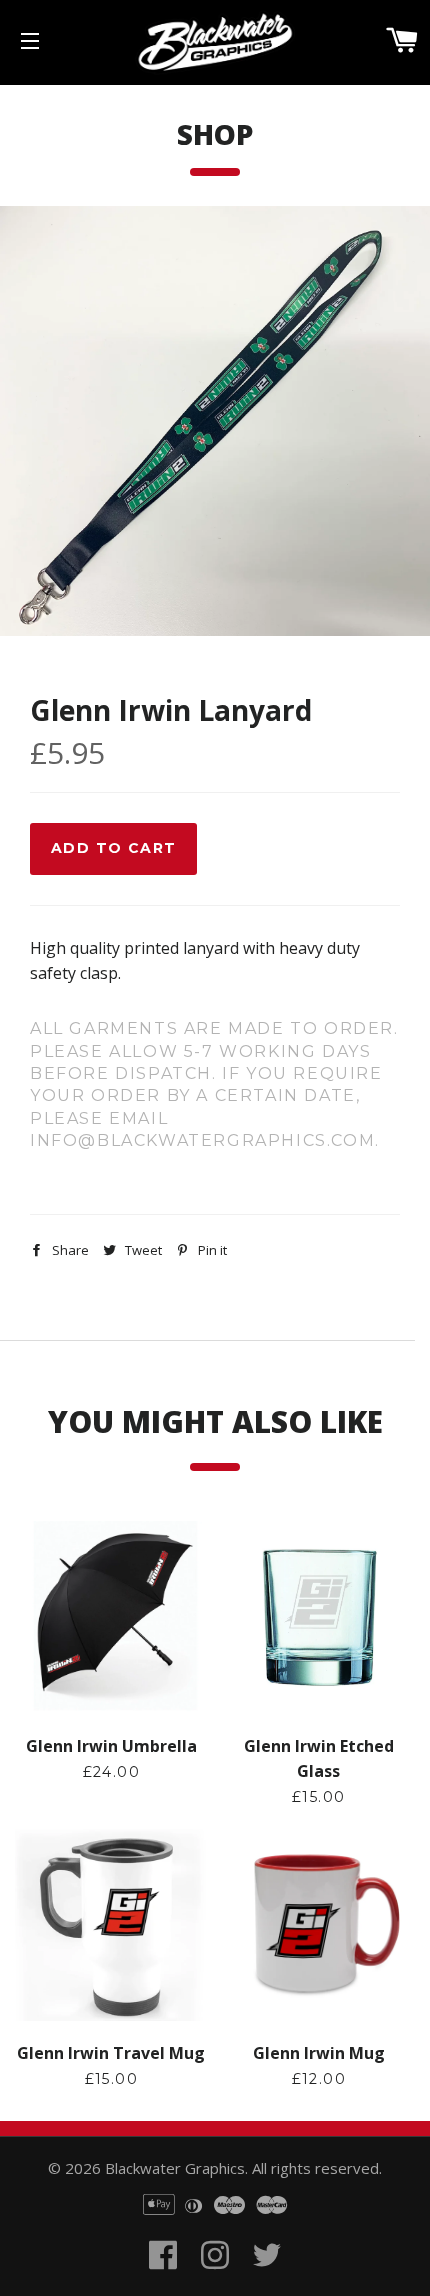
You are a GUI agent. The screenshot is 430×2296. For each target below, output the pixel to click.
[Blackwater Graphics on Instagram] (215, 2279)
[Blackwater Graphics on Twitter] (267, 2279)
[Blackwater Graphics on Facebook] (163, 2279)
